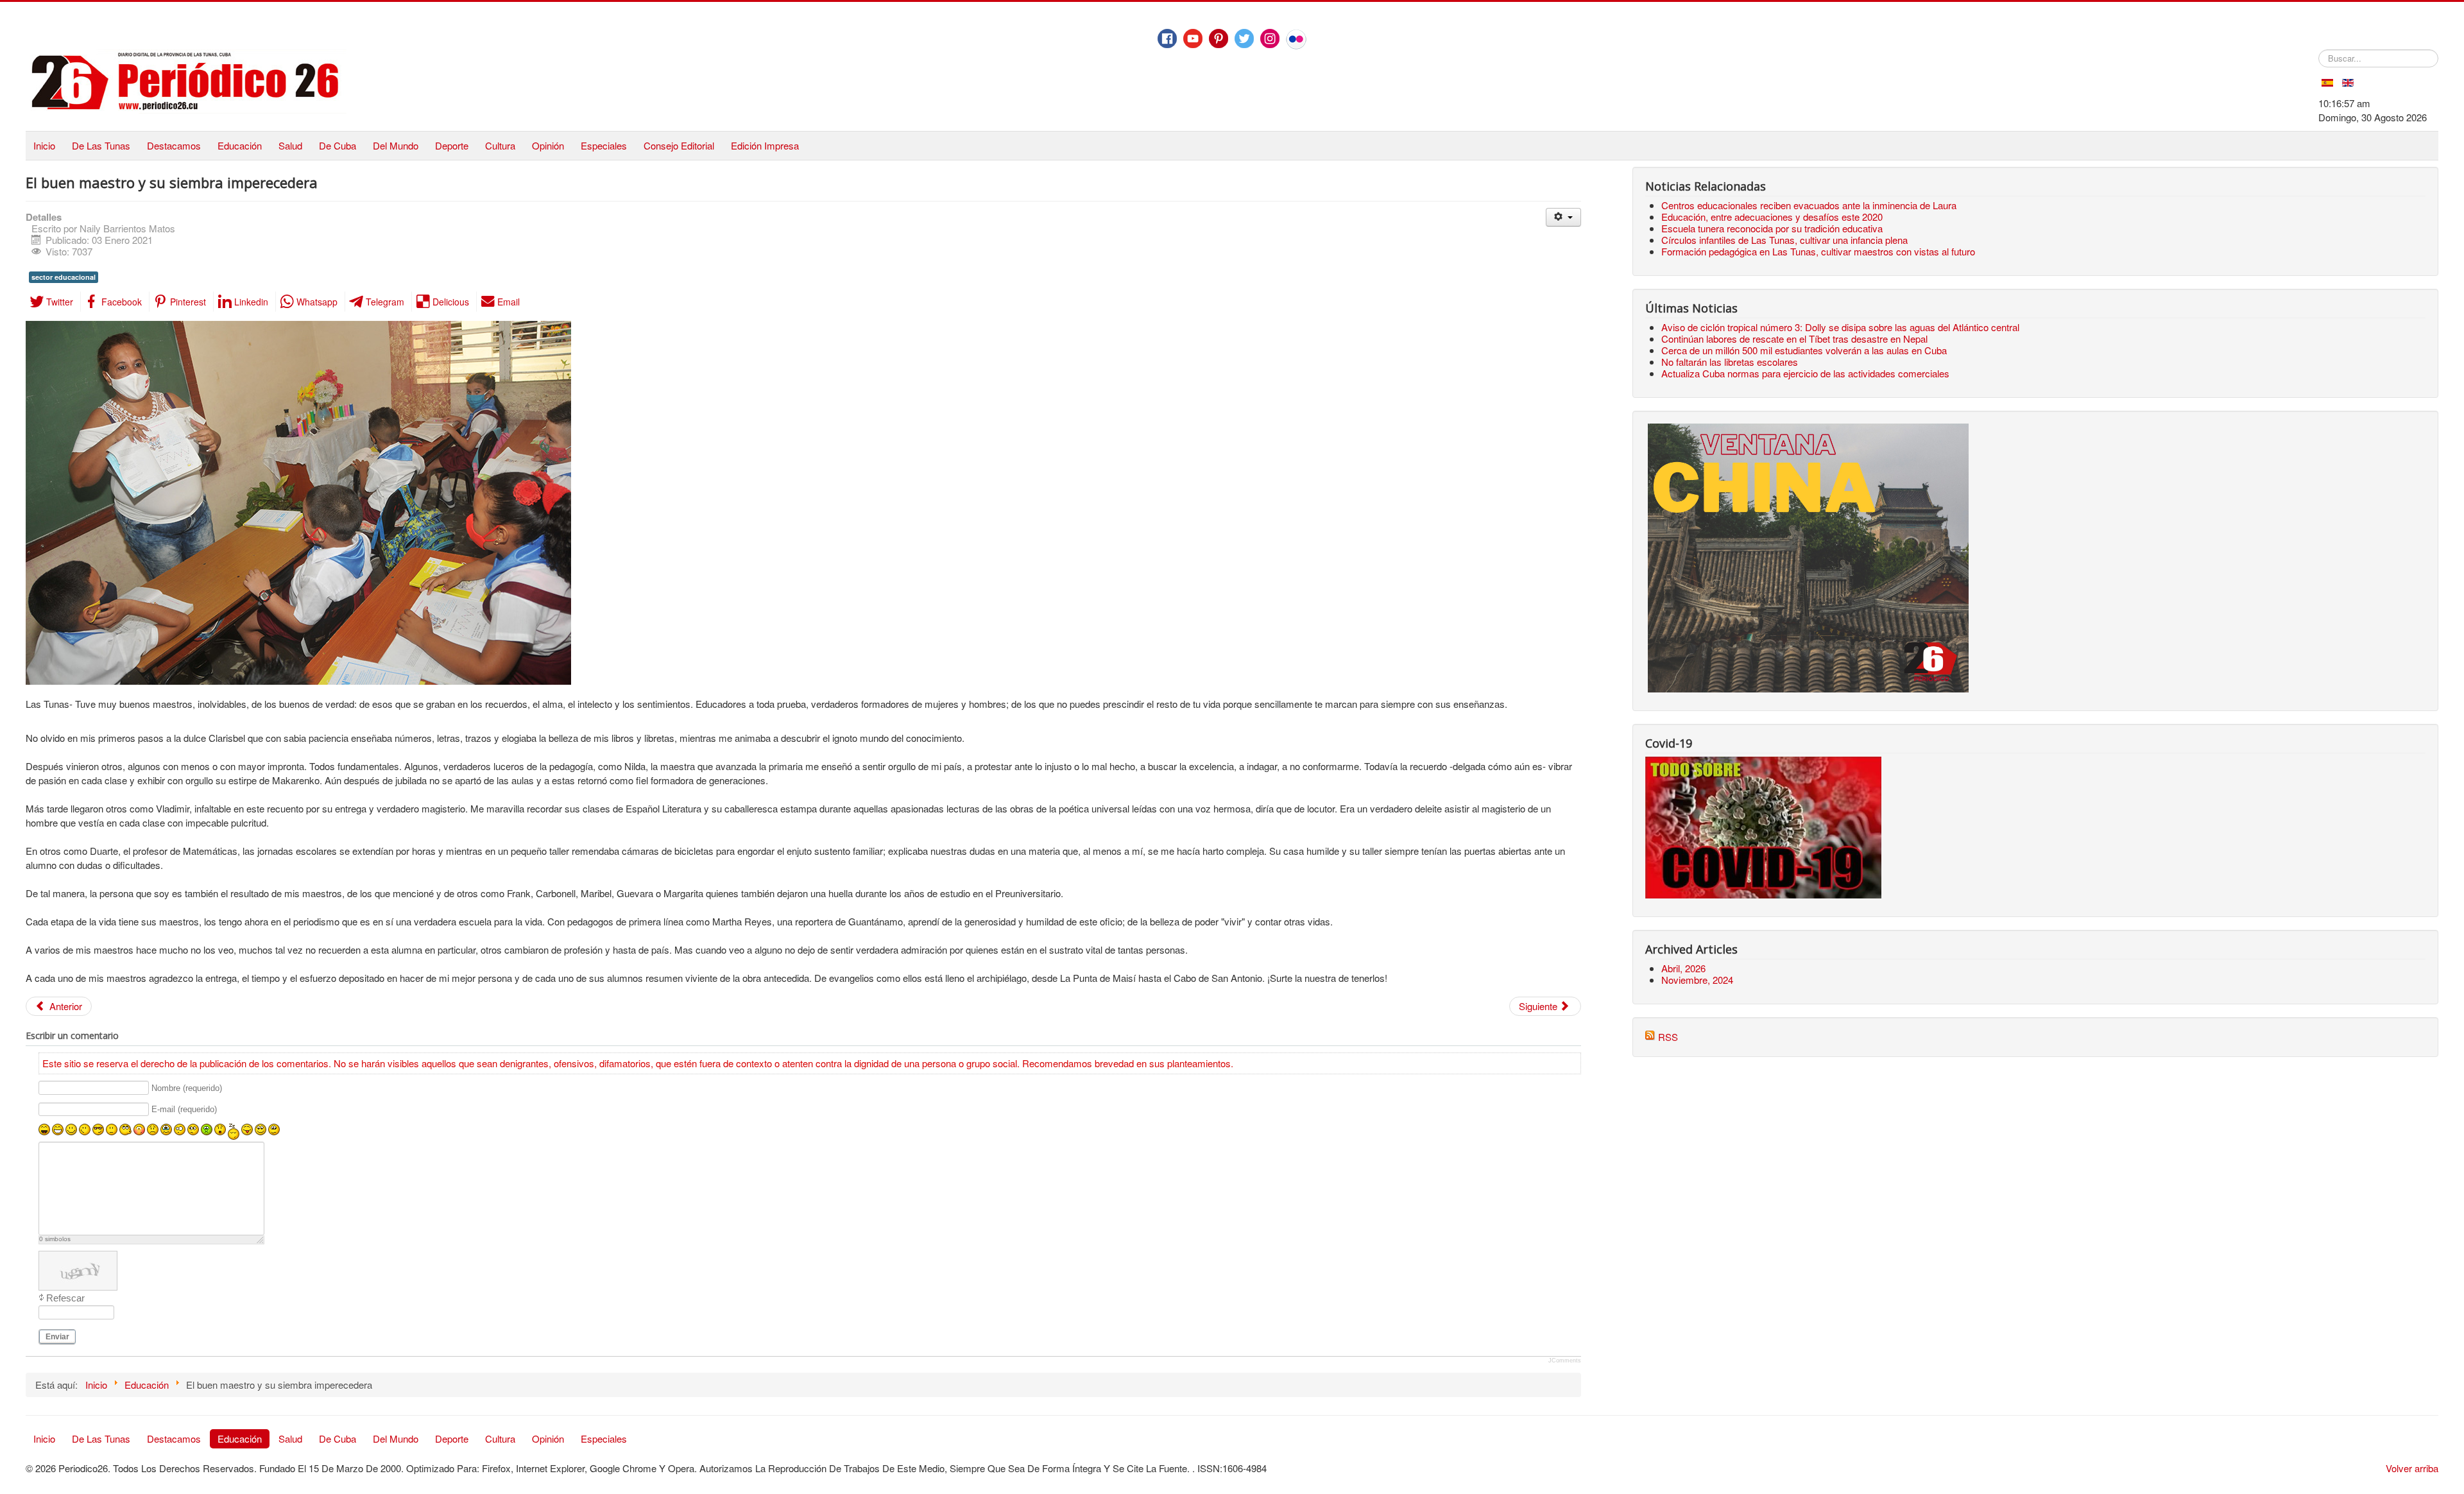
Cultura (500, 145)
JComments (1565, 1361)
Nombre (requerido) (187, 1088)
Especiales (604, 145)
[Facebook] (1167, 39)
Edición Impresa (765, 145)
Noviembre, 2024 (1697, 980)
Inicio (44, 145)
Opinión (548, 145)
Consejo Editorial (679, 145)
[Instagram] (1270, 39)
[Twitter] (1244, 39)
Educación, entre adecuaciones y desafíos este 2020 (1772, 217)
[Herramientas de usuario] (1563, 217)
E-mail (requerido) (184, 1110)
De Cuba (338, 145)
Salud (290, 145)
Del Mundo (396, 145)
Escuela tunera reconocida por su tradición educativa (1772, 228)
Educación (240, 145)
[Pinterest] (1219, 39)
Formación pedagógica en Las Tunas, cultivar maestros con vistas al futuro (1818, 251)
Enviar (57, 1337)
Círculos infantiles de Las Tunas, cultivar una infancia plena (1784, 240)
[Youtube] (1193, 39)
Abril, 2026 (1683, 968)
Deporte (452, 145)
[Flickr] (1296, 39)
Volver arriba (2412, 1468)
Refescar (65, 1298)
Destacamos (174, 145)
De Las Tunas (101, 145)
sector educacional (64, 277)
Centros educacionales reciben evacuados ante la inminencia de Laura (1809, 205)
